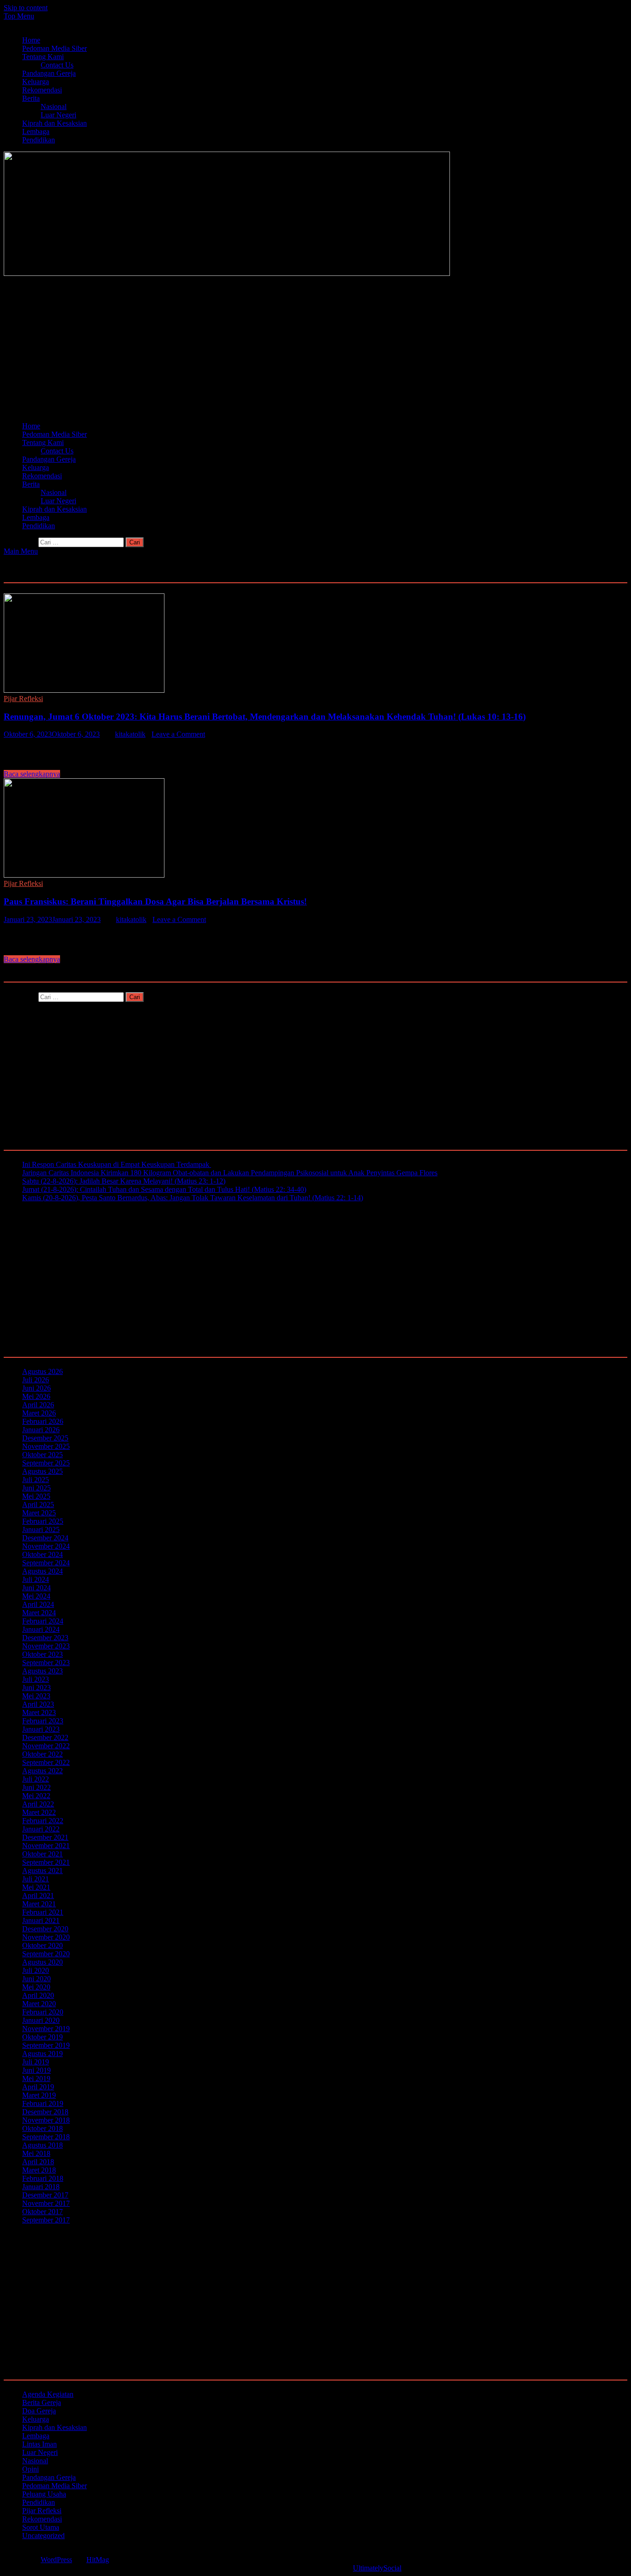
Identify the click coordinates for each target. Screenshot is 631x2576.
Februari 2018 (43, 2178)
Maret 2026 (39, 1413)
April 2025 (38, 1505)
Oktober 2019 (42, 2037)
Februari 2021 (43, 1912)
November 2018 (46, 2120)
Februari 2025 (43, 1521)
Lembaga (36, 131)
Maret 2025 (39, 1513)
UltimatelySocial (377, 2568)
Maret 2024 (39, 1613)
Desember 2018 (45, 2112)
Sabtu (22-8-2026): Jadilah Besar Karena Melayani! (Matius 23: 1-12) (124, 1181)
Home (31, 40)
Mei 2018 (36, 2153)
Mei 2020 (36, 1987)
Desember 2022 (45, 1737)
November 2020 (46, 1937)
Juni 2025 (36, 1488)
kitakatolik (130, 734)
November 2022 (46, 1746)
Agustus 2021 (42, 1871)
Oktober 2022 (42, 1754)
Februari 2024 (43, 1621)
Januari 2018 (41, 2187)
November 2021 (46, 1846)
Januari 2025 (41, 1529)
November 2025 (46, 1446)
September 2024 (46, 1563)
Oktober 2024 (42, 1554)
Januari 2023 (41, 1729)
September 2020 (46, 1954)
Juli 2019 (36, 2062)
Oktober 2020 (42, 1945)
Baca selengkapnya (32, 774)
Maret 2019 (39, 2095)
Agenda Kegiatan (48, 2394)
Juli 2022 (36, 1779)
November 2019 (46, 2029)
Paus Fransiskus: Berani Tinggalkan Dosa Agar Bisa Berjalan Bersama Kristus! (155, 901)
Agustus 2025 (42, 1471)
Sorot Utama (41, 2527)
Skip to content (26, 8)
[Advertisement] (281, 350)
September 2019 (46, 2045)
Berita (31, 98)
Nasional (54, 107)
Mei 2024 (36, 1596)
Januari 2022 (41, 1829)
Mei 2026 (36, 1396)
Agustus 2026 (42, 1371)
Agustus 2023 (42, 1671)
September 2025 (46, 1463)
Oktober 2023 (42, 1654)
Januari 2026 (41, 1430)
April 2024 (38, 1604)
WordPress (56, 2560)
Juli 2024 (36, 1579)
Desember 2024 (45, 1538)
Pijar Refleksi (23, 699)
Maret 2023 (39, 1712)
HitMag (98, 2560)
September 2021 (46, 1862)
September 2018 (46, 2137)
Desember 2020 (45, 1929)
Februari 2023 (43, 1721)
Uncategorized (43, 2536)
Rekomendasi (42, 90)
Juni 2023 (36, 1688)
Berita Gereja (42, 2402)
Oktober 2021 (42, 1854)
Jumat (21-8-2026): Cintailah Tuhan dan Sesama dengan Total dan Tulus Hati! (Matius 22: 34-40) (164, 1189)
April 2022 (38, 1804)
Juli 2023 (36, 1679)
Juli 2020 (36, 1970)
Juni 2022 (36, 1787)
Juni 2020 (36, 1979)
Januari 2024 (41, 1629)
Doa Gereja (39, 2411)
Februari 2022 (43, 1821)
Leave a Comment (178, 734)
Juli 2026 (36, 1380)
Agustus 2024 (42, 1571)
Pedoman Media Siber (55, 48)
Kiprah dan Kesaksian (55, 123)
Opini (30, 2469)
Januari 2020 (41, 2020)
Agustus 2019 (42, 2054)
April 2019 (38, 2087)
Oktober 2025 (42, 1455)
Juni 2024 (36, 1588)
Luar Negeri (58, 115)
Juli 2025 (36, 1480)
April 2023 (38, 1704)
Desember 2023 (45, 1638)
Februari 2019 (43, 2103)
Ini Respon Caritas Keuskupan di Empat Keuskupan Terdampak (117, 1164)
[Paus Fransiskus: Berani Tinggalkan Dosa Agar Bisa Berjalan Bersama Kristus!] (315, 829)
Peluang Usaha (44, 2494)
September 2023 (46, 1663)
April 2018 (38, 2162)
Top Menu (19, 16)
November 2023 (46, 1646)
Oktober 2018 (42, 2128)
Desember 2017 (45, 2195)
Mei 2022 (36, 1796)
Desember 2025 (45, 1438)
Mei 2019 (36, 2079)
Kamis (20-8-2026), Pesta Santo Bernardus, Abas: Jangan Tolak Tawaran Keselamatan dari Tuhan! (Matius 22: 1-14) (193, 1198)
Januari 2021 (41, 1920)
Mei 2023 (36, 1696)
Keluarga (36, 82)
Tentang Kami (43, 57)
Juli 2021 (36, 1879)
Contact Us (57, 65)
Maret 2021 (39, 1904)
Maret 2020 (39, 2004)
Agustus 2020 (42, 1962)
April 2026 (38, 1405)
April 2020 (38, 1995)
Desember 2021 (45, 1837)
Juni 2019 (36, 2070)
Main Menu (21, 551)
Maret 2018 (39, 2170)
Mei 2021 (36, 1887)
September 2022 (46, 1762)
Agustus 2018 (42, 2145)
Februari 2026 (43, 1421)
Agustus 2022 (42, 1771)
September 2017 (46, 2220)
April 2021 (38, 1895)
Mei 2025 (36, 1496)
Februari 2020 (43, 2012)
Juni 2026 (36, 1388)
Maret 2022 (39, 1812)
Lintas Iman (39, 2444)
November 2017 (46, 2203)
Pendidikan (39, 140)
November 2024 (46, 1546)
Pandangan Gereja (49, 73)
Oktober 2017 (42, 2212)
